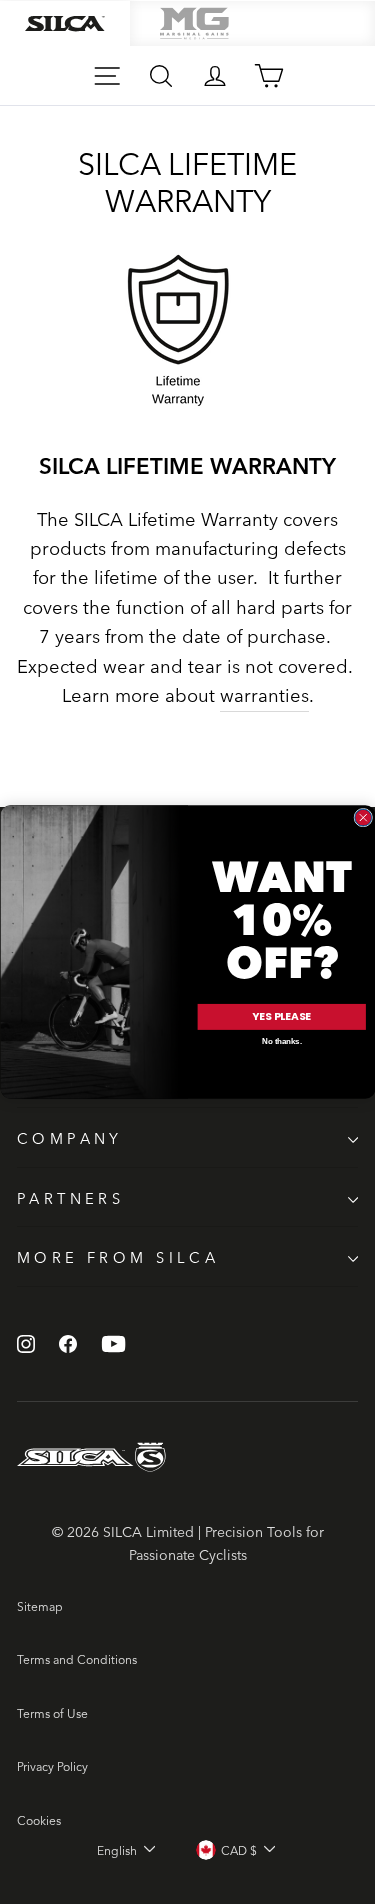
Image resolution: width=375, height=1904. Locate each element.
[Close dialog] (362, 817)
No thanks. (281, 1042)
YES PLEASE (281, 1016)
